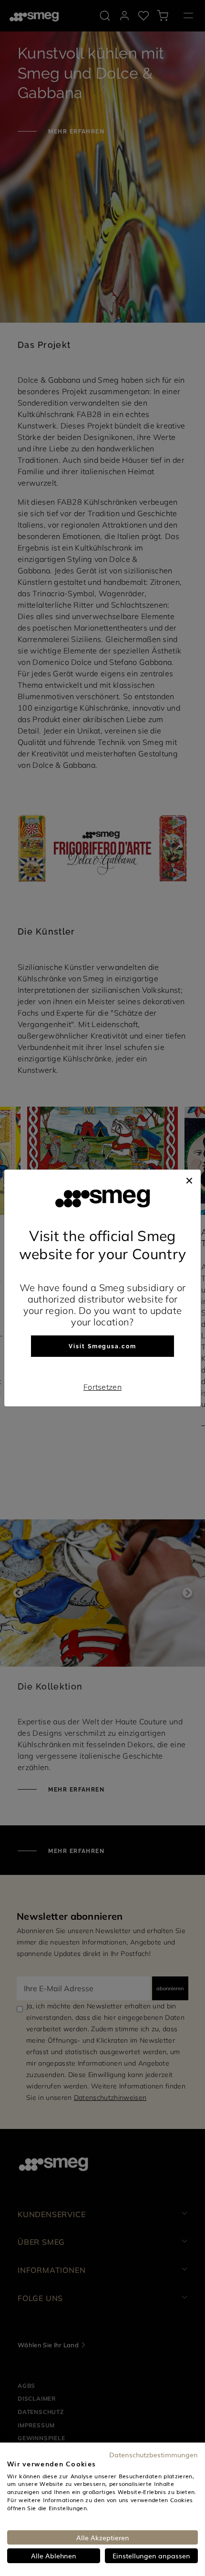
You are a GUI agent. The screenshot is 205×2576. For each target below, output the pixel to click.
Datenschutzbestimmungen (154, 2454)
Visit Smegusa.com (102, 1346)
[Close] (189, 1179)
